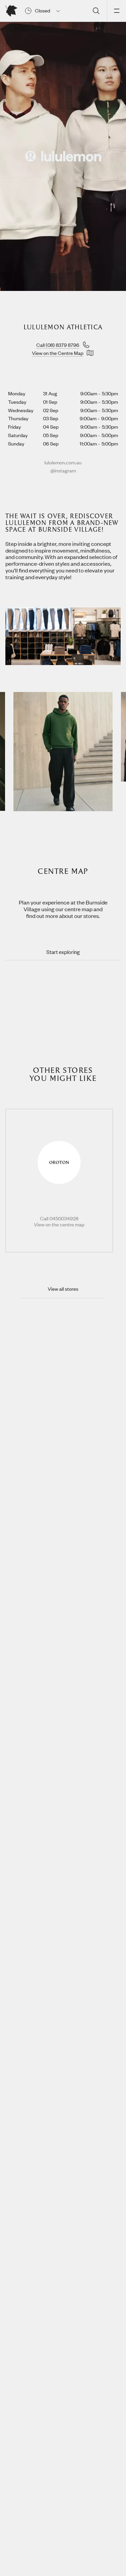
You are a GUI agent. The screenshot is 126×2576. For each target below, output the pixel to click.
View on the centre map (59, 1225)
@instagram (63, 470)
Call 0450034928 (59, 1219)
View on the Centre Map (58, 353)
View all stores (63, 1289)
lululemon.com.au (63, 462)
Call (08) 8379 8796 (58, 345)
